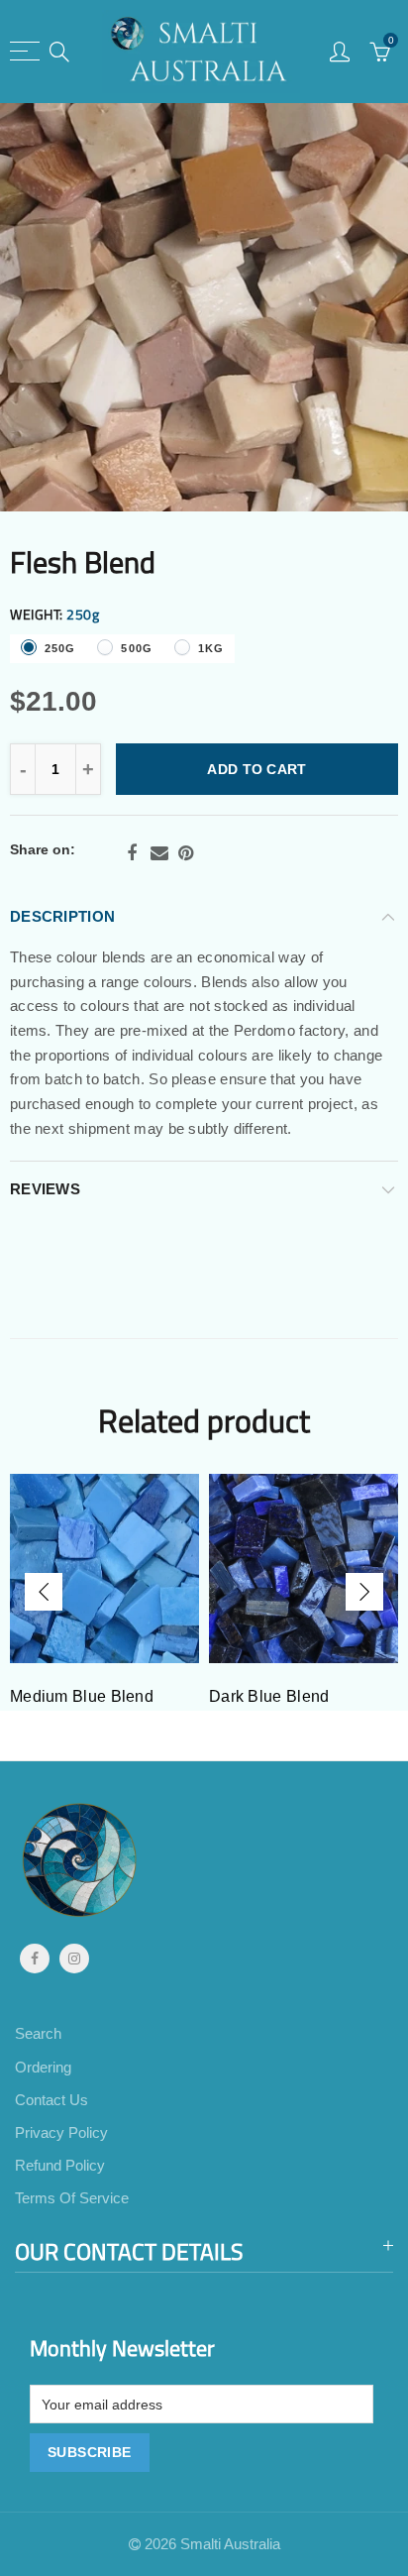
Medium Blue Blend (82, 1696)
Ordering (43, 2068)
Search (38, 2034)
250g (60, 648)
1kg (211, 648)
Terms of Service (72, 2198)
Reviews (45, 1189)
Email (159, 853)
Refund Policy (60, 2166)
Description (62, 917)
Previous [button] (44, 1592)
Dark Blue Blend (269, 1696)
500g (136, 648)
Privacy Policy (61, 2133)
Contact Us (51, 2100)
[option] (204, 307)
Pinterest (186, 853)
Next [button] (364, 1592)
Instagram (74, 1959)
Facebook (132, 853)
